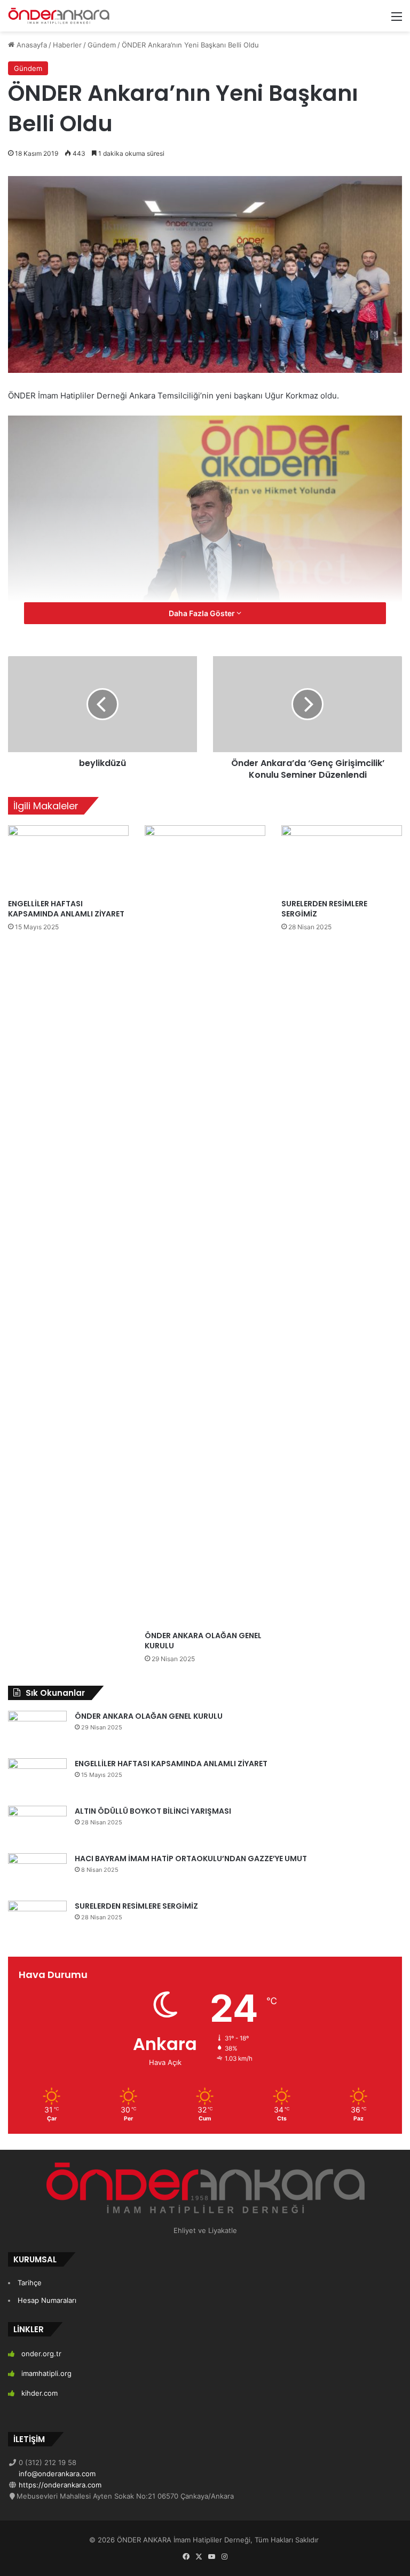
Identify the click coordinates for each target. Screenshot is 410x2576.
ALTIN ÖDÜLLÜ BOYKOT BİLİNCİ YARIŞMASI (153, 1811)
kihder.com (40, 2393)
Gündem (102, 45)
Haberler (67, 45)
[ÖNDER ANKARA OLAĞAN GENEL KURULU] (205, 1225)
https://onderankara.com (59, 2485)
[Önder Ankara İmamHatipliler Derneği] (59, 16)
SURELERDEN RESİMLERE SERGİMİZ (324, 909)
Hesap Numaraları (47, 2300)
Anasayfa (31, 45)
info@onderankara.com (56, 2474)
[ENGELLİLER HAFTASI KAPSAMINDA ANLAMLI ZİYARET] (68, 859)
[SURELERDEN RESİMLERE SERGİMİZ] (342, 859)
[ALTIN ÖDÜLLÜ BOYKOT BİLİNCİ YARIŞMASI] (37, 1826)
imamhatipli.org (46, 2373)
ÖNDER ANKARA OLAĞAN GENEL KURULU (203, 1641)
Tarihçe (30, 2283)
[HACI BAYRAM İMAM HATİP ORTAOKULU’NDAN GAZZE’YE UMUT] (37, 1873)
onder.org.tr (41, 2354)
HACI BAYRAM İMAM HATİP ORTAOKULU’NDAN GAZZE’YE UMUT (191, 1859)
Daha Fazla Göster (203, 613)
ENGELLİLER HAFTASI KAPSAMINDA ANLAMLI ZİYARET (66, 909)
